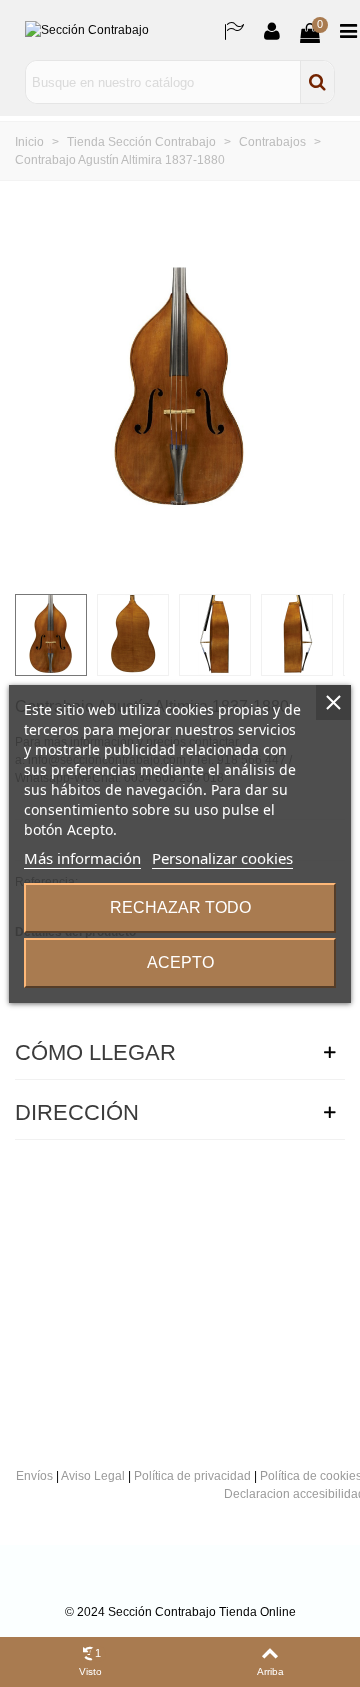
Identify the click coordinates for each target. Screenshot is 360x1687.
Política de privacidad (192, 1476)
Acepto (180, 962)
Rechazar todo (180, 907)
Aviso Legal (93, 1476)
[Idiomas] (234, 30)
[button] (315, 390)
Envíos (34, 1476)
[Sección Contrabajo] (115, 30)
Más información (82, 858)
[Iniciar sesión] (272, 30)
